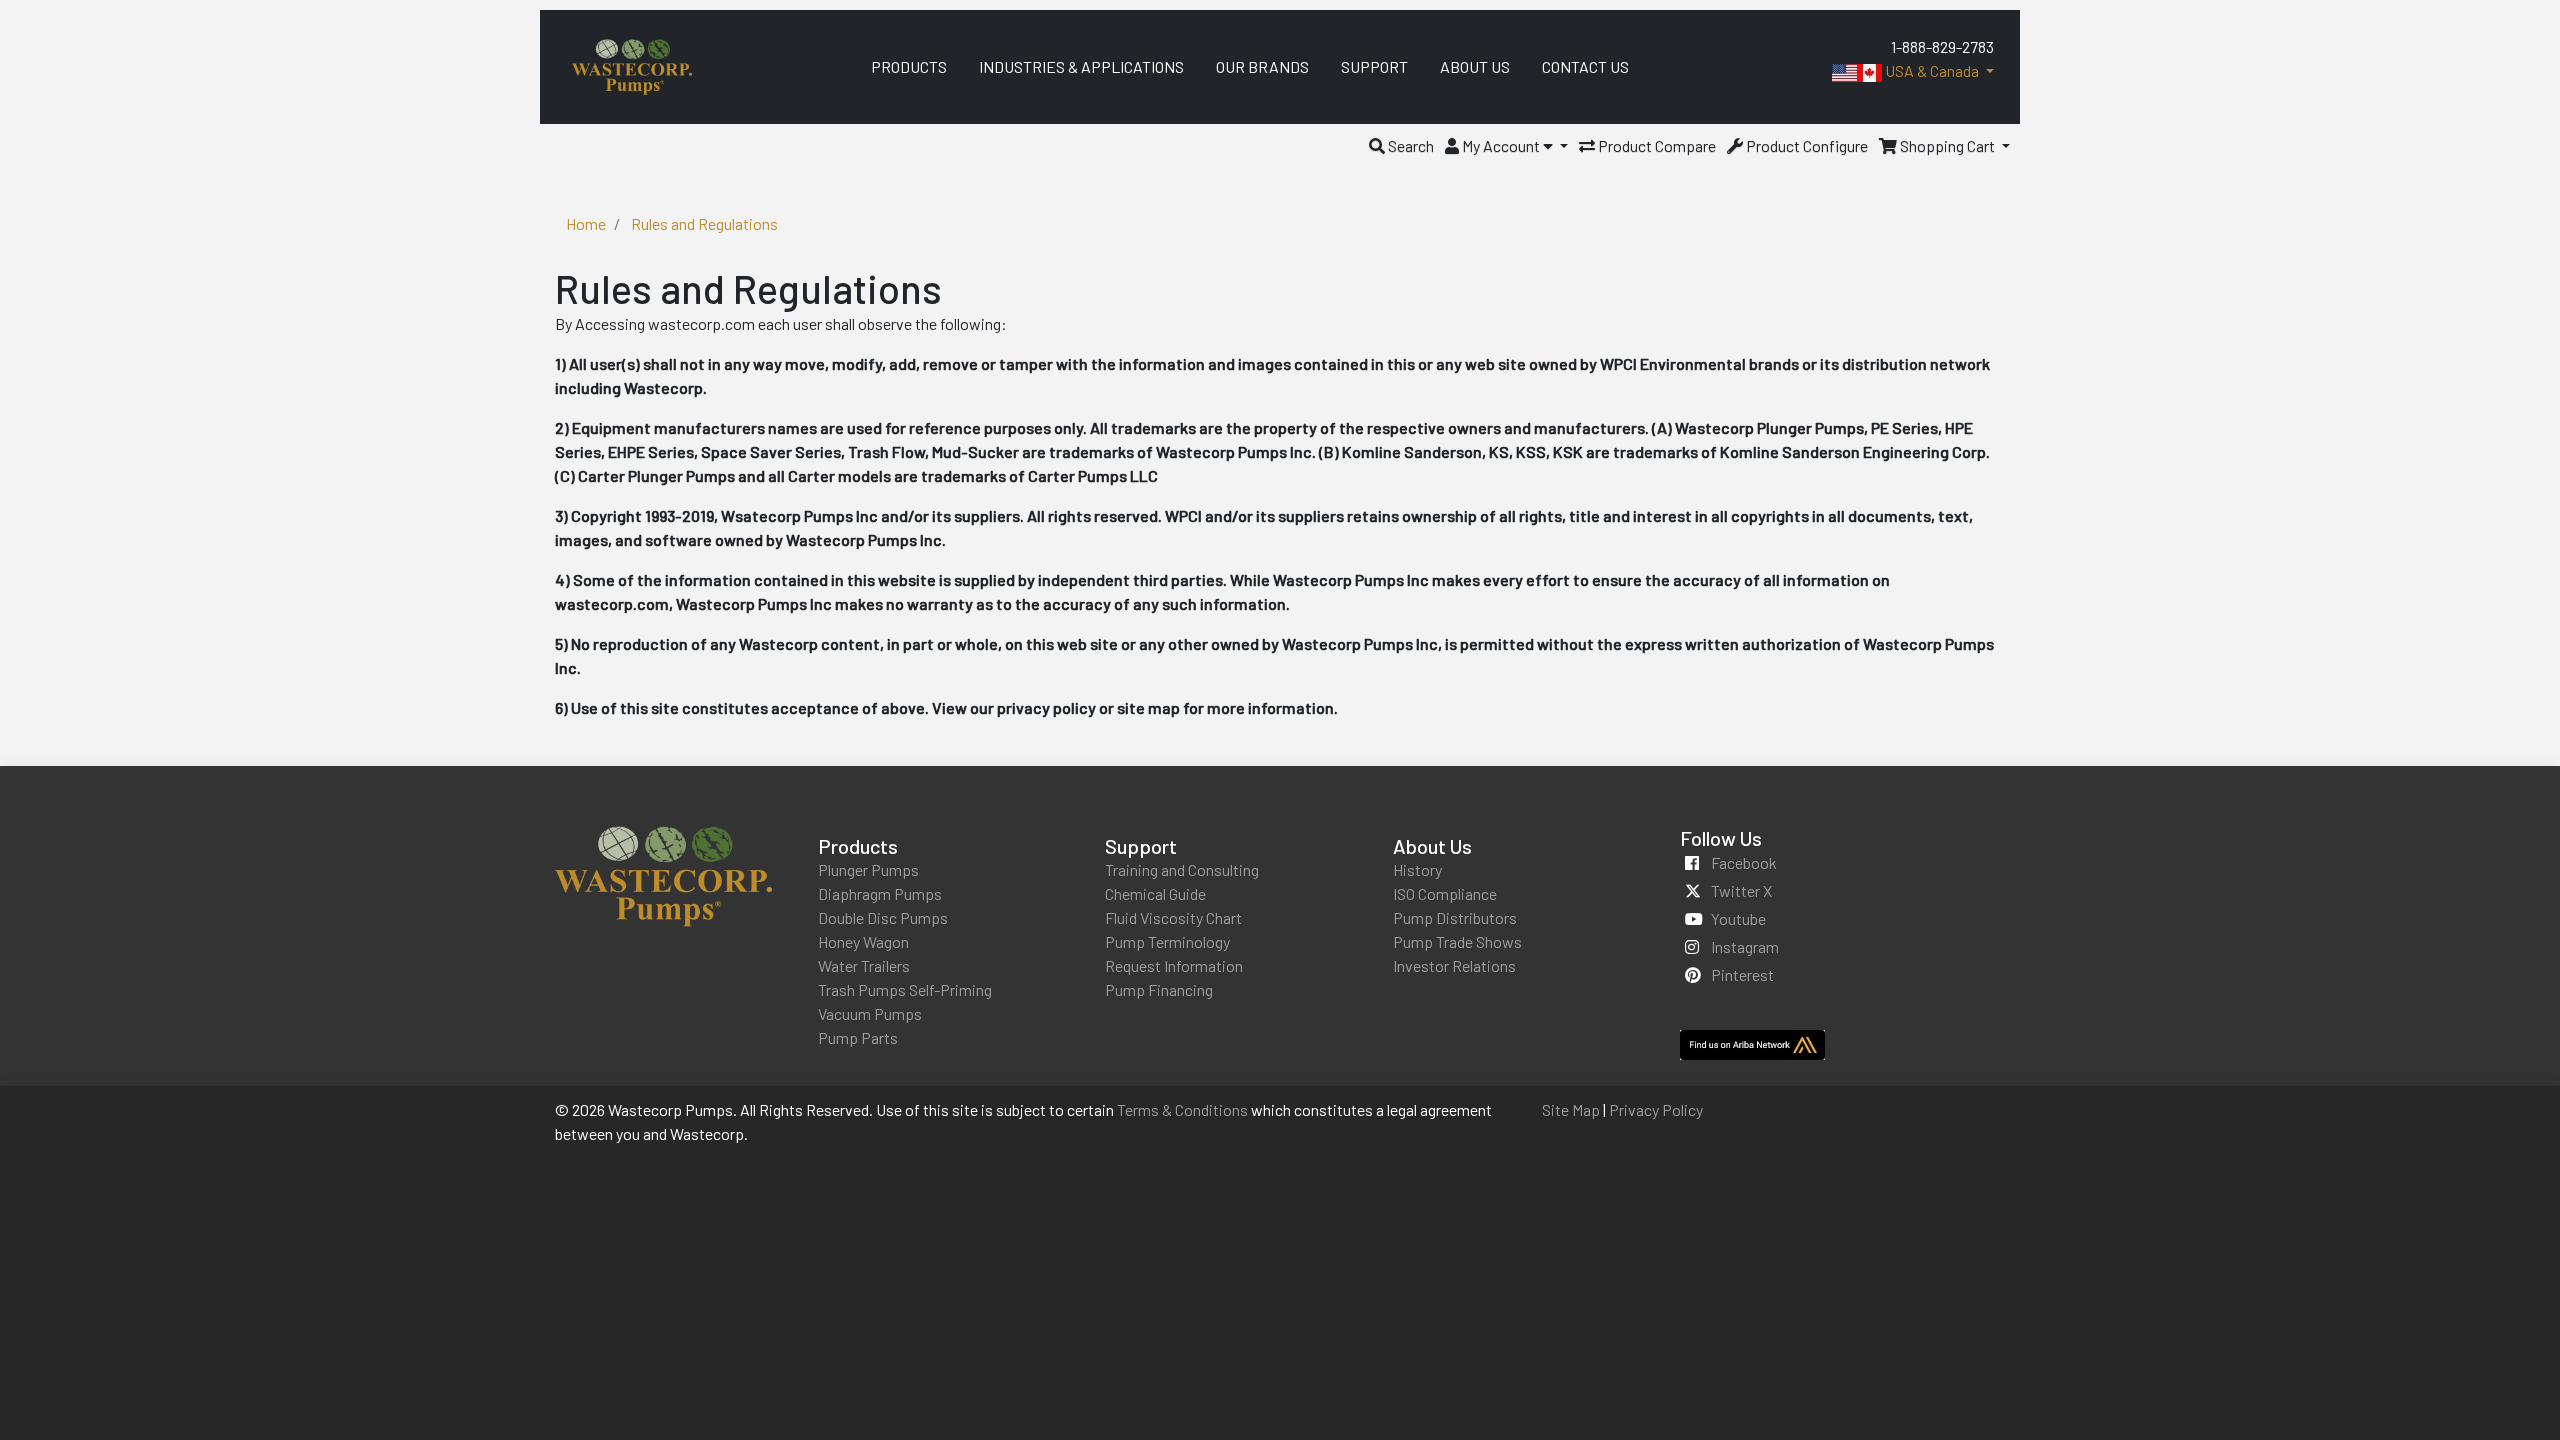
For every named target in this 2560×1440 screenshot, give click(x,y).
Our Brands (1262, 66)
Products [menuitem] (909, 66)
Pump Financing (1159, 989)
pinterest (1742, 974)
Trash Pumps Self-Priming (905, 989)
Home (586, 223)
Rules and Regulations (704, 223)
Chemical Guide (1155, 893)
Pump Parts (858, 1037)
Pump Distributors (1455, 917)
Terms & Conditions (1182, 1109)
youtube (1738, 918)
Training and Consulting (1182, 869)
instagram (1745, 946)
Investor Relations (1454, 965)
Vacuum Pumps (870, 1013)
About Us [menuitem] (1475, 66)
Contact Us (1585, 66)
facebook (1744, 862)
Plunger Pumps (868, 869)
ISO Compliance (1445, 893)
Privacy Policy (1656, 1109)
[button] (1401, 145)
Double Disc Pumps (883, 917)
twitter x (1741, 890)
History (1417, 869)
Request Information (1174, 965)
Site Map (1571, 1109)
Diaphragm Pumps (880, 893)
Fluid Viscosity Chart (1173, 917)
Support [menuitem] (1374, 66)
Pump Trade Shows (1457, 941)
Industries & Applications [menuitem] (1081, 66)
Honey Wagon (863, 941)
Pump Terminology (1167, 941)
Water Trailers (864, 965)
